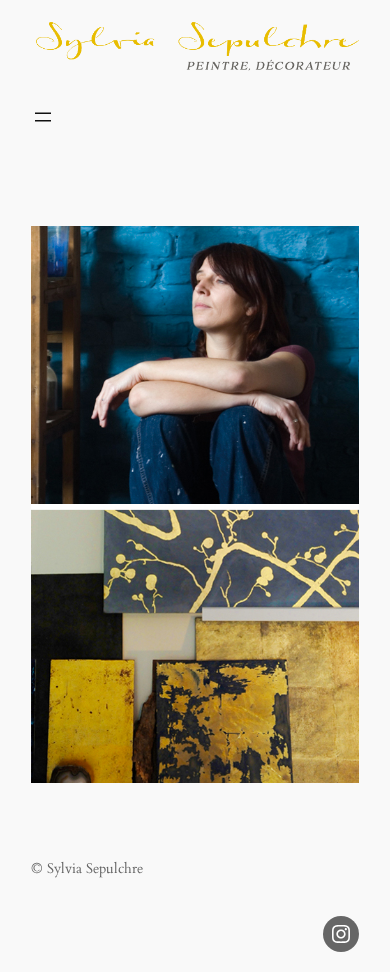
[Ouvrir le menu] (43, 117)
